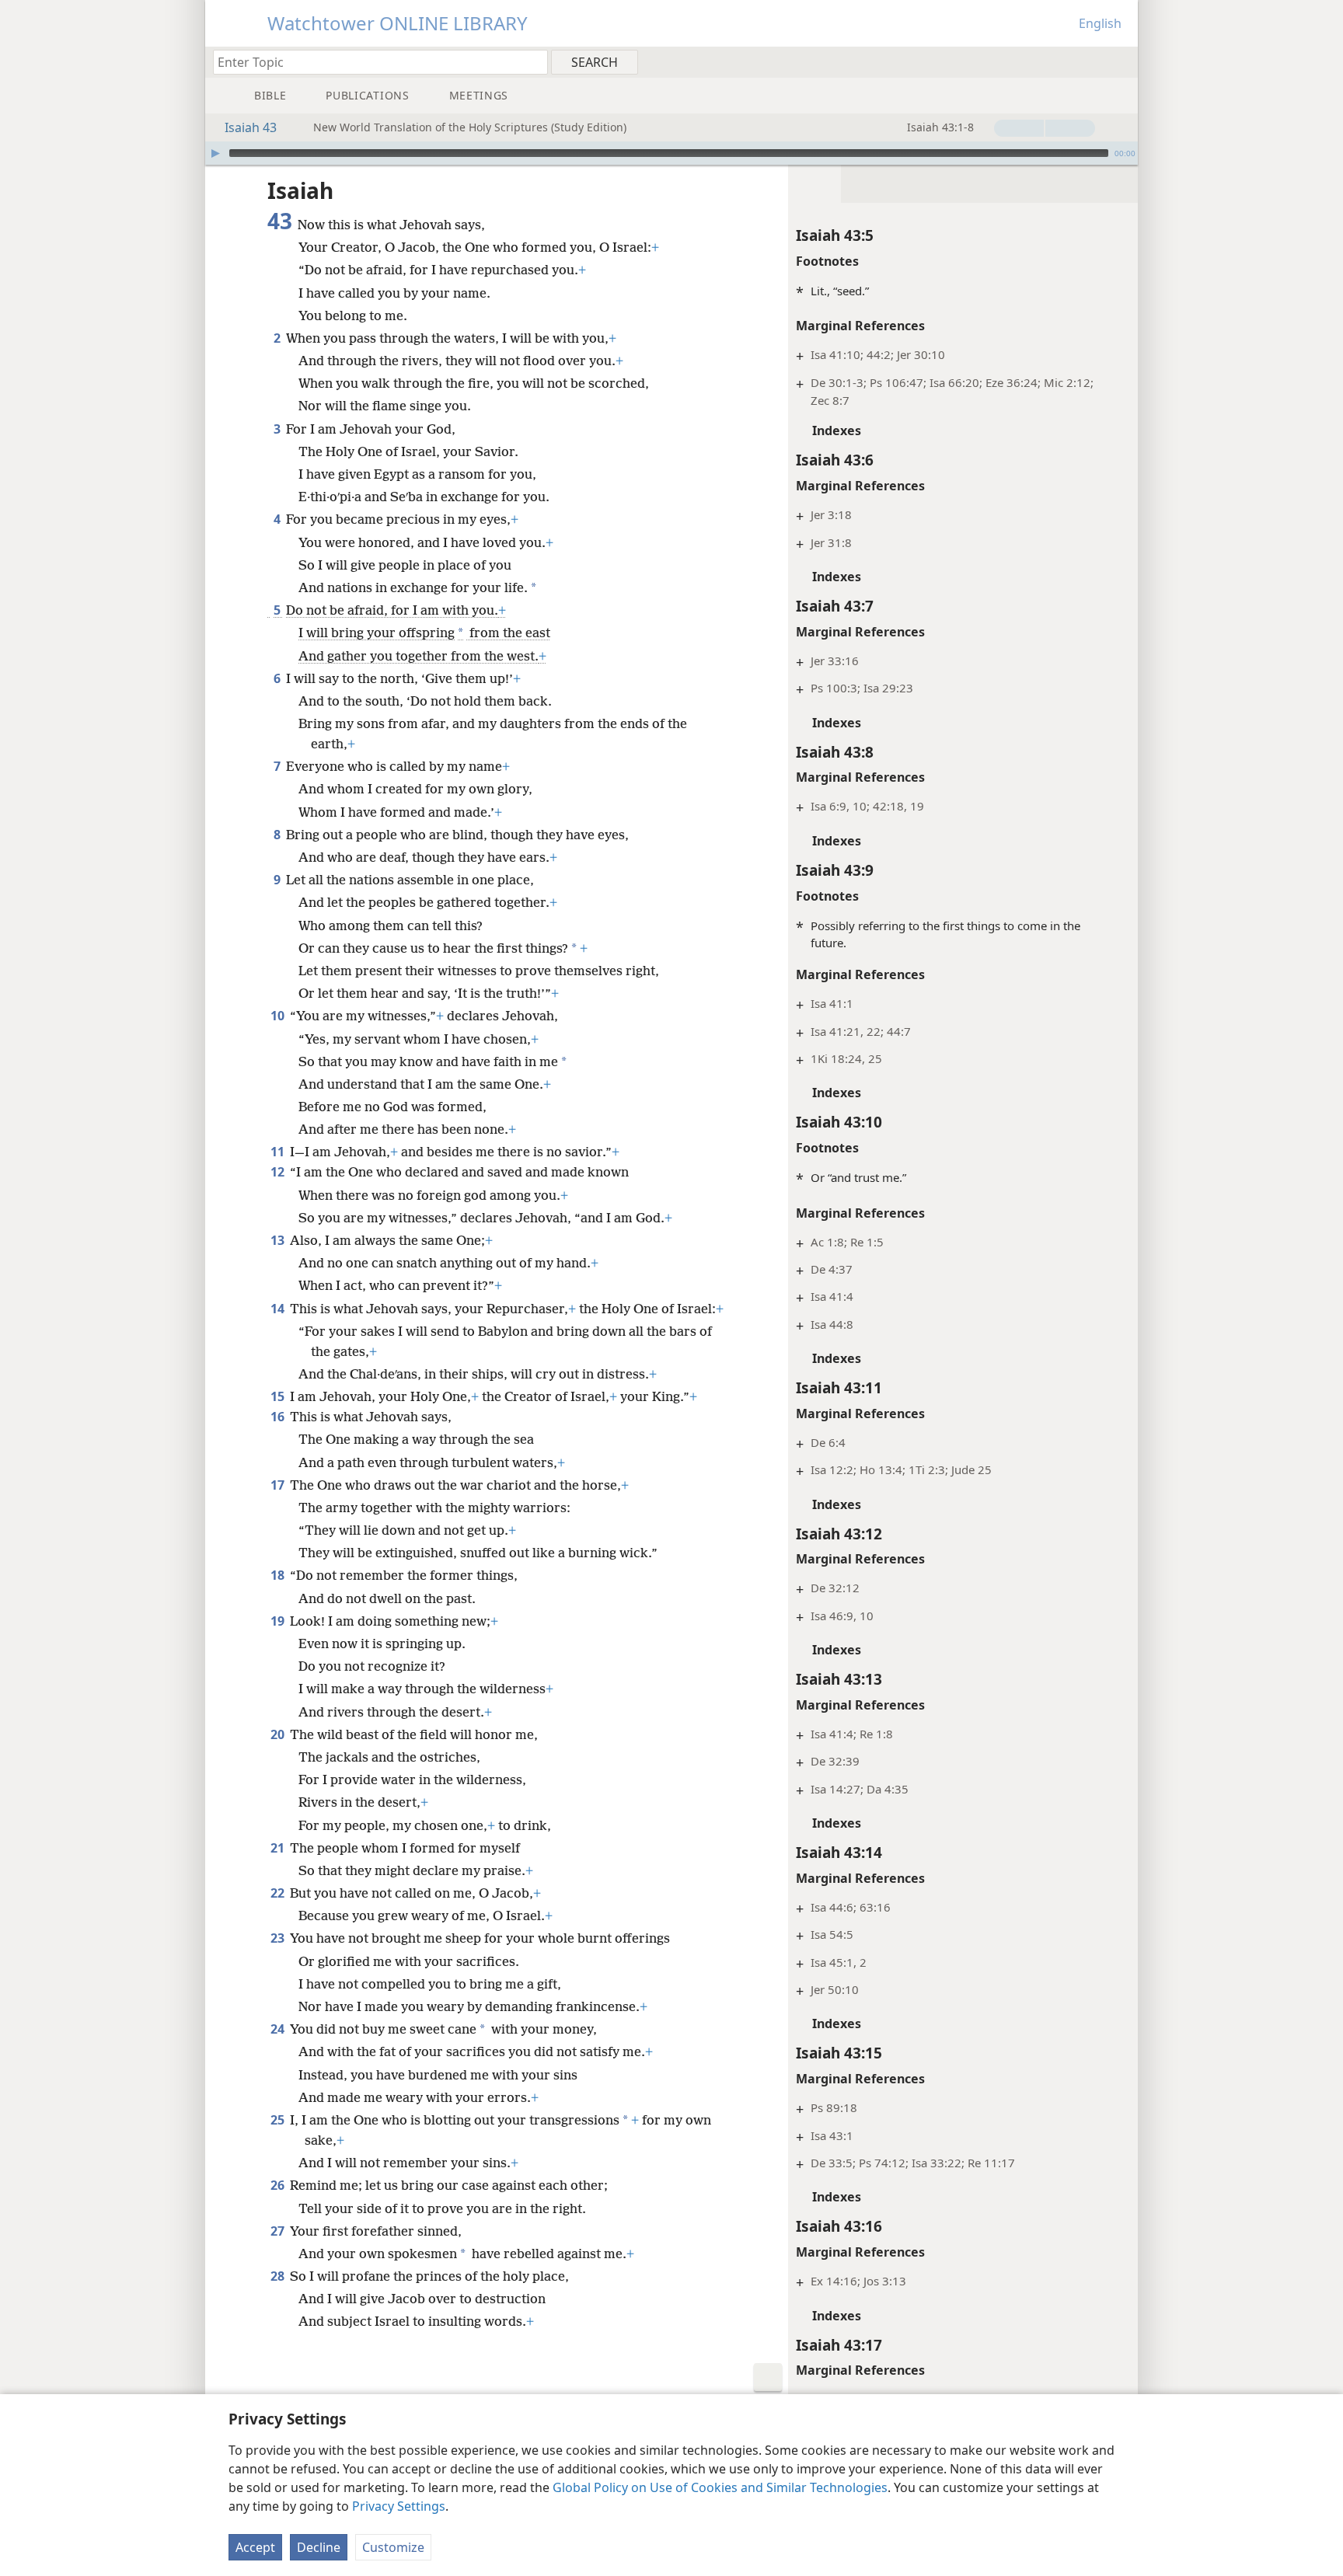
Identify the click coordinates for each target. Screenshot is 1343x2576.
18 (279, 1575)
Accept (255, 2547)
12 (279, 1172)
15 (279, 1396)
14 (279, 1309)
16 (279, 1417)
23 (279, 1938)
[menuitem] (1120, 61)
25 (279, 2120)
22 (279, 1893)
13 (279, 1240)
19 (279, 1621)
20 (279, 1734)
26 (279, 2185)
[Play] (215, 153)
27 (279, 2231)
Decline (319, 2547)
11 (279, 1152)
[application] (671, 153)
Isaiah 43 (251, 127)
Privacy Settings (399, 2506)
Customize (393, 2547)
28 (279, 2276)
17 (279, 1485)
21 (279, 1848)
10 (279, 1016)
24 (279, 2029)
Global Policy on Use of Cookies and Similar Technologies (720, 2487)
